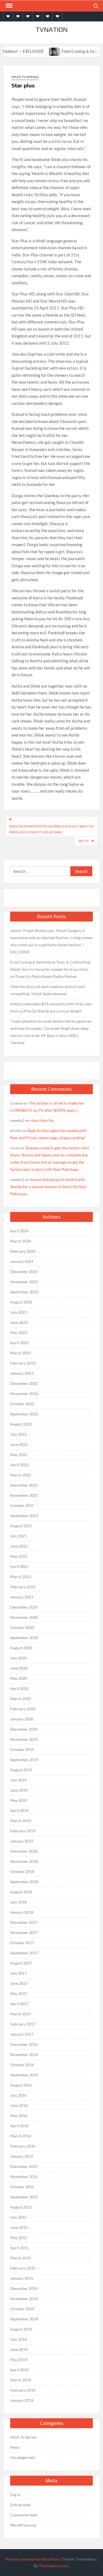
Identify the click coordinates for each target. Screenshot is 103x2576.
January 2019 (22, 1841)
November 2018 (24, 1861)
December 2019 (24, 1729)
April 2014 (19, 2370)
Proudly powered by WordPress (33, 2559)
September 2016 (24, 2075)
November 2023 (24, 1282)
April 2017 (19, 2004)
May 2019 (19, 1800)
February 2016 (23, 2146)
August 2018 (21, 1892)
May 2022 (19, 1455)
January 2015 (22, 2278)
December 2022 (24, 1383)
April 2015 (19, 2248)
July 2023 (18, 1312)
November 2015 (24, 2177)
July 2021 (18, 1536)
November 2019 (24, 1739)
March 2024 (21, 1241)
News (15, 2447)
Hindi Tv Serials (25, 77)
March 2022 (21, 1475)
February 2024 (23, 1251)
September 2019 (24, 1760)
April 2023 (19, 1343)
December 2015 (24, 2166)
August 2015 (21, 2207)
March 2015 (21, 2258)
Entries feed (20, 2505)
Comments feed (24, 2515)
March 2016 (21, 2136)
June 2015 (19, 2227)
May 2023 (19, 1333)
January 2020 (22, 1719)
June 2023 (19, 1322)
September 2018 (24, 1882)
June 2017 (19, 1983)
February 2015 (23, 2268)
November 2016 (24, 2055)
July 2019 (18, 1780)
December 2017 (24, 1922)
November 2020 (24, 1617)
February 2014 (23, 2390)
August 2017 (21, 1963)
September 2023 (24, 1292)
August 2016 (21, 2085)
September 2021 (24, 1516)
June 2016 (19, 2105)
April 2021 (19, 1566)
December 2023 (24, 1272)
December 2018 (24, 1851)
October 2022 (22, 1404)
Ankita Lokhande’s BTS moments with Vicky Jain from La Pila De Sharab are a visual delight (51, 1007)
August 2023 (21, 1302)
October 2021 (22, 1505)
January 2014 (22, 2400)
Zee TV (83, 841)
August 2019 (21, 1770)
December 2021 (24, 1485)
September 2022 (24, 1414)
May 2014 (19, 2360)
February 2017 (23, 2024)
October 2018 (22, 1871)
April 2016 (19, 2126)
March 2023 (21, 1353)
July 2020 (18, 1658)
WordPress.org (23, 2525)
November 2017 (24, 1932)
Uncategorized (23, 2457)
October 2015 (22, 2187)
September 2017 (24, 1953)
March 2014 (21, 2380)
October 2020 (22, 1627)
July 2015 (18, 2217)
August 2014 (21, 2329)
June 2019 (19, 1790)
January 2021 (22, 1597)
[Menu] (9, 6)
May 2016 (19, 2116)
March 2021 (21, 1577)
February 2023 (23, 1363)
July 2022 (18, 1434)
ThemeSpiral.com (54, 2566)
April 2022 (19, 1465)
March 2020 (21, 1699)
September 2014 (24, 2319)
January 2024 (22, 1261)
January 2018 (22, 1912)
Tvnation (52, 30)
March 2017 (21, 2014)
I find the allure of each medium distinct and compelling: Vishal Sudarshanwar (47, 990)
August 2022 (21, 1424)
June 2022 (19, 1444)
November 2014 (24, 2299)
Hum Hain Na (42, 1120)
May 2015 (19, 2238)
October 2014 (22, 2309)
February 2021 (23, 1587)
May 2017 (19, 1993)
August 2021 (21, 1526)
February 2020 (23, 1709)
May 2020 (19, 1678)
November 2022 (24, 1394)
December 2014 (24, 2288)
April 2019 (19, 1810)
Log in (15, 2495)
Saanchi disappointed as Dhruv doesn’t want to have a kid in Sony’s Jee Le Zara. (51, 829)
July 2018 (18, 1902)
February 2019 (23, 1831)
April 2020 (19, 1688)
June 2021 (19, 1546)
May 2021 (19, 1556)
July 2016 (18, 2095)
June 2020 (19, 1668)
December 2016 (24, 2044)
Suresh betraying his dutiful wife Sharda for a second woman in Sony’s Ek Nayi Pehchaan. (48, 1187)
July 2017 (18, 1973)
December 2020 (24, 1607)
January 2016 (22, 2156)
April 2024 (19, 1231)
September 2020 (24, 1638)
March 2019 (21, 1821)
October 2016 (22, 2065)
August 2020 (21, 1648)
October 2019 (22, 1749)
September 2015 (24, 2197)
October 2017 (22, 1943)
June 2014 (19, 2349)
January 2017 (22, 2034)
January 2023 (22, 1373)
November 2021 (24, 1495)
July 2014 (18, 2339)
